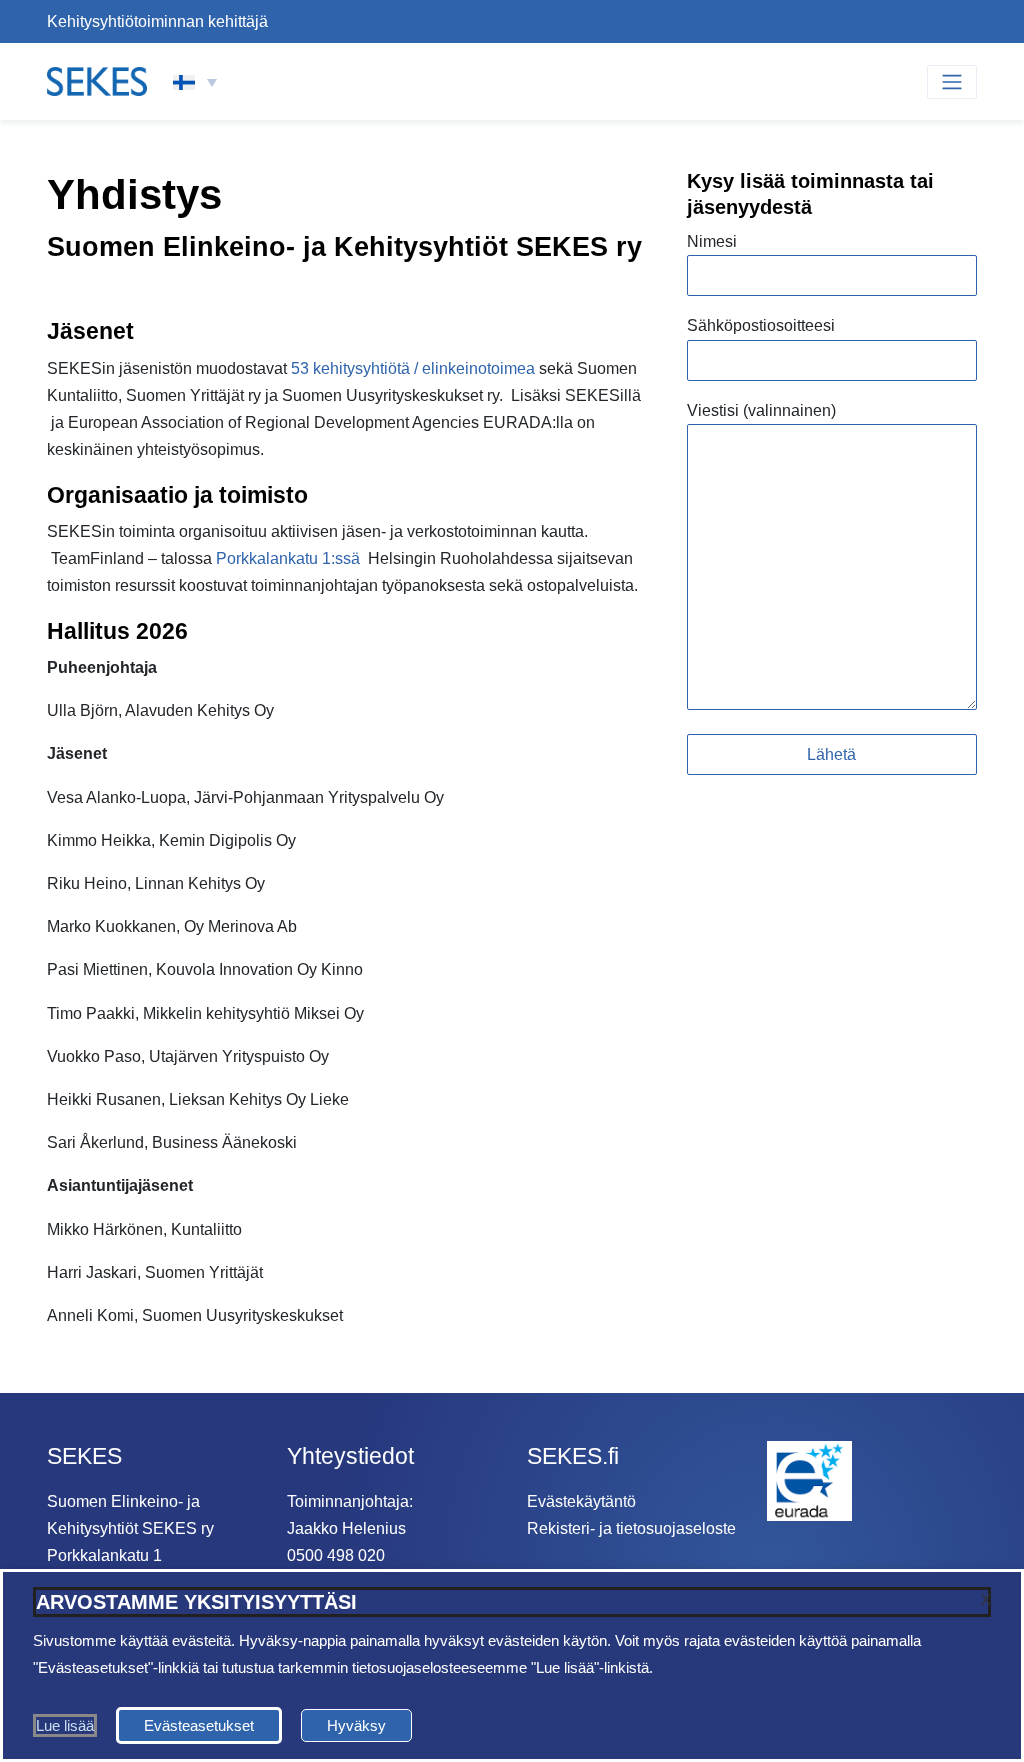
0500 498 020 (336, 1555)
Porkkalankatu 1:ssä (288, 558)
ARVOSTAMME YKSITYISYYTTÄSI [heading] (196, 1602)
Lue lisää (65, 1725)
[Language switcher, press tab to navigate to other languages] (195, 82)
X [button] (986, 1599)
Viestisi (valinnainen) (761, 410)
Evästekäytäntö (581, 1501)
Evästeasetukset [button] (199, 1725)
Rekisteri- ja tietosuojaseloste (631, 1528)
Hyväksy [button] (356, 1725)
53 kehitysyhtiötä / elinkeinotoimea (413, 368)
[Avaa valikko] (952, 82)
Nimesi (712, 241)
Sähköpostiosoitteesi (761, 325)
